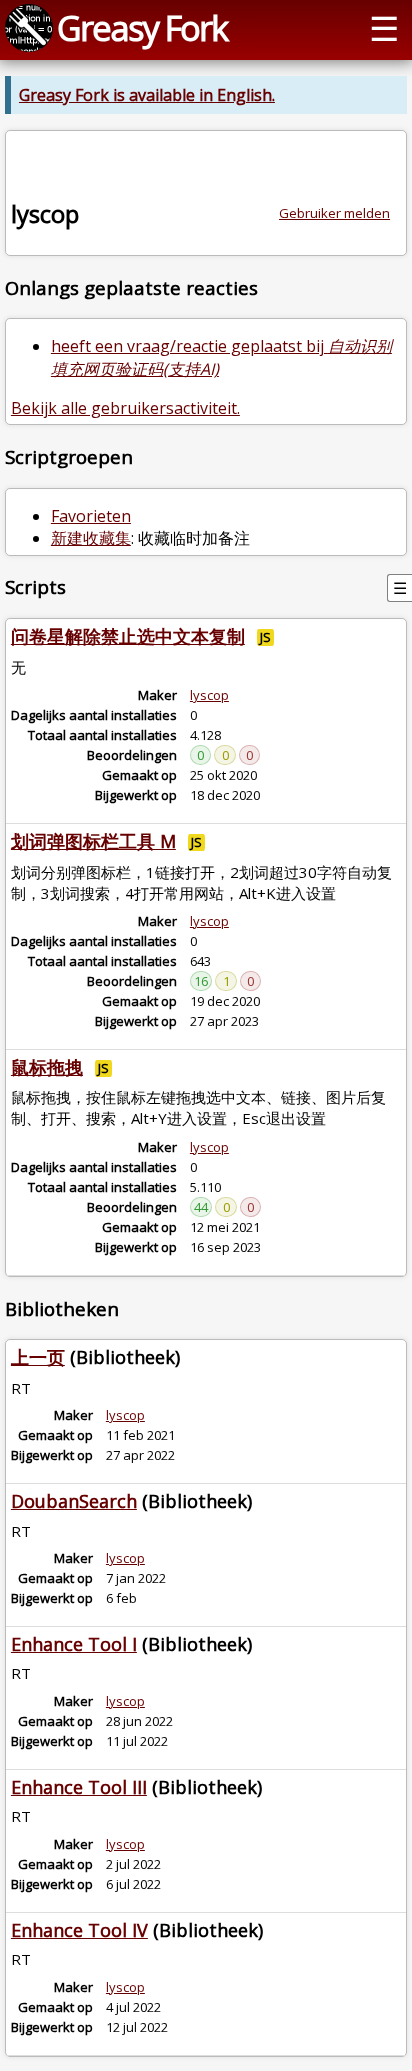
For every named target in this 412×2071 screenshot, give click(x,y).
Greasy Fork (142, 27)
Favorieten (91, 516)
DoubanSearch (74, 1501)
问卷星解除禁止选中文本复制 (128, 636)
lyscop (209, 695)
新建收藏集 (91, 538)
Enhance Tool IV (79, 1930)
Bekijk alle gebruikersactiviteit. (125, 408)
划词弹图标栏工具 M (93, 841)
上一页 (38, 1357)
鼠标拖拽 (47, 1067)
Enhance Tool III (79, 1787)
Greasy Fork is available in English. (147, 95)
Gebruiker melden (334, 213)
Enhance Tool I (74, 1644)
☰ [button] (384, 27)
